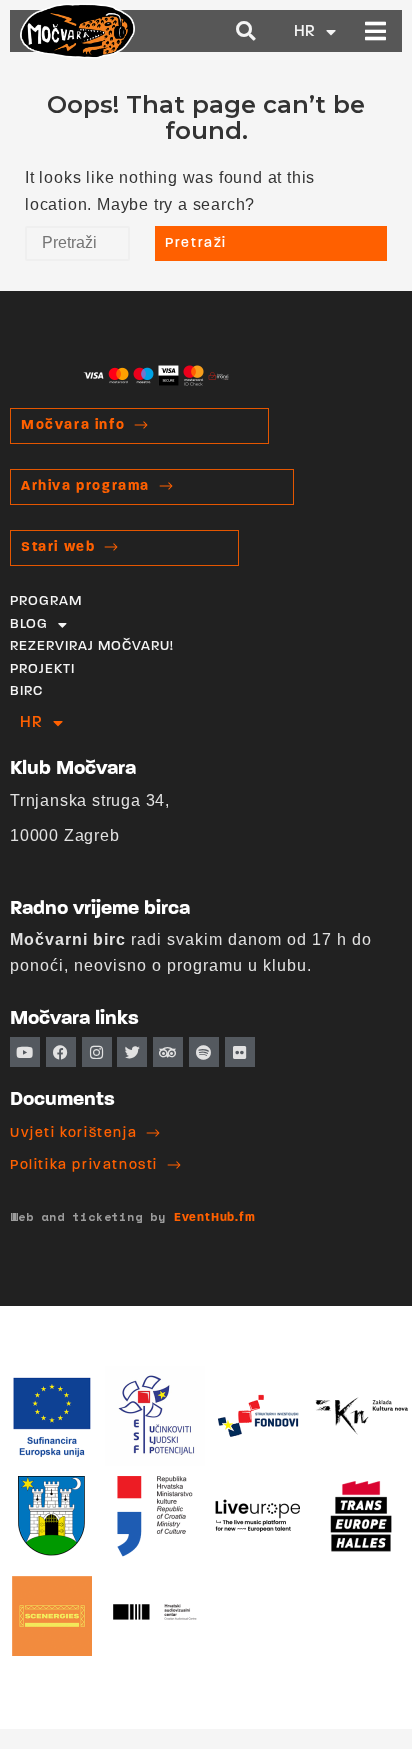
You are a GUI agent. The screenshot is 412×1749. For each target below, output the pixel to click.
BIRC (26, 691)
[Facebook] (61, 1052)
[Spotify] (204, 1052)
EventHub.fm (215, 1218)
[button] (246, 31)
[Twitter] (132, 1052)
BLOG (29, 624)
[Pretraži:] (77, 243)
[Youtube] (25, 1052)
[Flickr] (240, 1052)
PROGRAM (46, 601)
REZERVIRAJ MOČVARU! (92, 646)
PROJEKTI (42, 669)
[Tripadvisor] (168, 1052)
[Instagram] (97, 1052)
